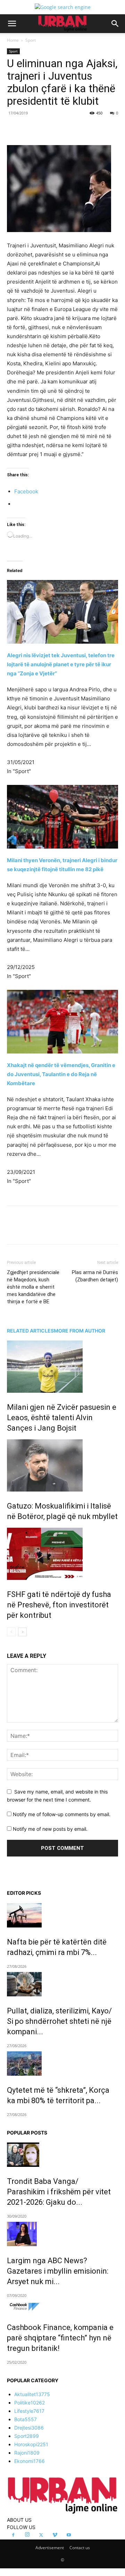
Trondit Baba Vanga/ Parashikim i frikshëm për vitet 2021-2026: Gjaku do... (59, 2192)
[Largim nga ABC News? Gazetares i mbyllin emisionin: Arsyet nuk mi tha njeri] (62, 2234)
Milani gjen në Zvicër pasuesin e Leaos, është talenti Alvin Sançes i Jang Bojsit (62, 1418)
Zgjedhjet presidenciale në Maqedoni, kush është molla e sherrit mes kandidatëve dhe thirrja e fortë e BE (33, 1287)
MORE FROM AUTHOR (80, 1331)
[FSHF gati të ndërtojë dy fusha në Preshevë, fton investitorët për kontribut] (62, 1554)
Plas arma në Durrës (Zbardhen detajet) (95, 1276)
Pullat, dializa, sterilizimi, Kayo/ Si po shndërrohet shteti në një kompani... (59, 2021)
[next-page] (22, 1632)
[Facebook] (36, 129)
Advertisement (50, 2548)
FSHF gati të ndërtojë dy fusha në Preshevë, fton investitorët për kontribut (59, 1605)
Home (13, 40)
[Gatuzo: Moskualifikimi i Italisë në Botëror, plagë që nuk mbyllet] (62, 1465)
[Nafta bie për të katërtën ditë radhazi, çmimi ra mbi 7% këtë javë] (62, 1915)
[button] (12, 24)
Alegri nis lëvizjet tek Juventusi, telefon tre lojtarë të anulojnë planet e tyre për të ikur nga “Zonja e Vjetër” (61, 664)
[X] (52, 129)
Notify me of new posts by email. (50, 1829)
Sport (31, 40)
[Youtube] (69, 2535)
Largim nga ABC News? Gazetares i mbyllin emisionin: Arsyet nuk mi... (58, 2271)
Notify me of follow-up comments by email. (62, 1814)
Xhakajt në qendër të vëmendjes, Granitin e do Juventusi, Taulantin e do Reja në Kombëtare (61, 1074)
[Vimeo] (55, 2535)
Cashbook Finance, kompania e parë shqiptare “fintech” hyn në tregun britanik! (60, 2338)
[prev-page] (11, 1632)
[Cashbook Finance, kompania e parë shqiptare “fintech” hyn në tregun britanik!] (62, 2307)
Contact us (80, 2548)
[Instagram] (27, 2535)
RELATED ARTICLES (30, 1331)
